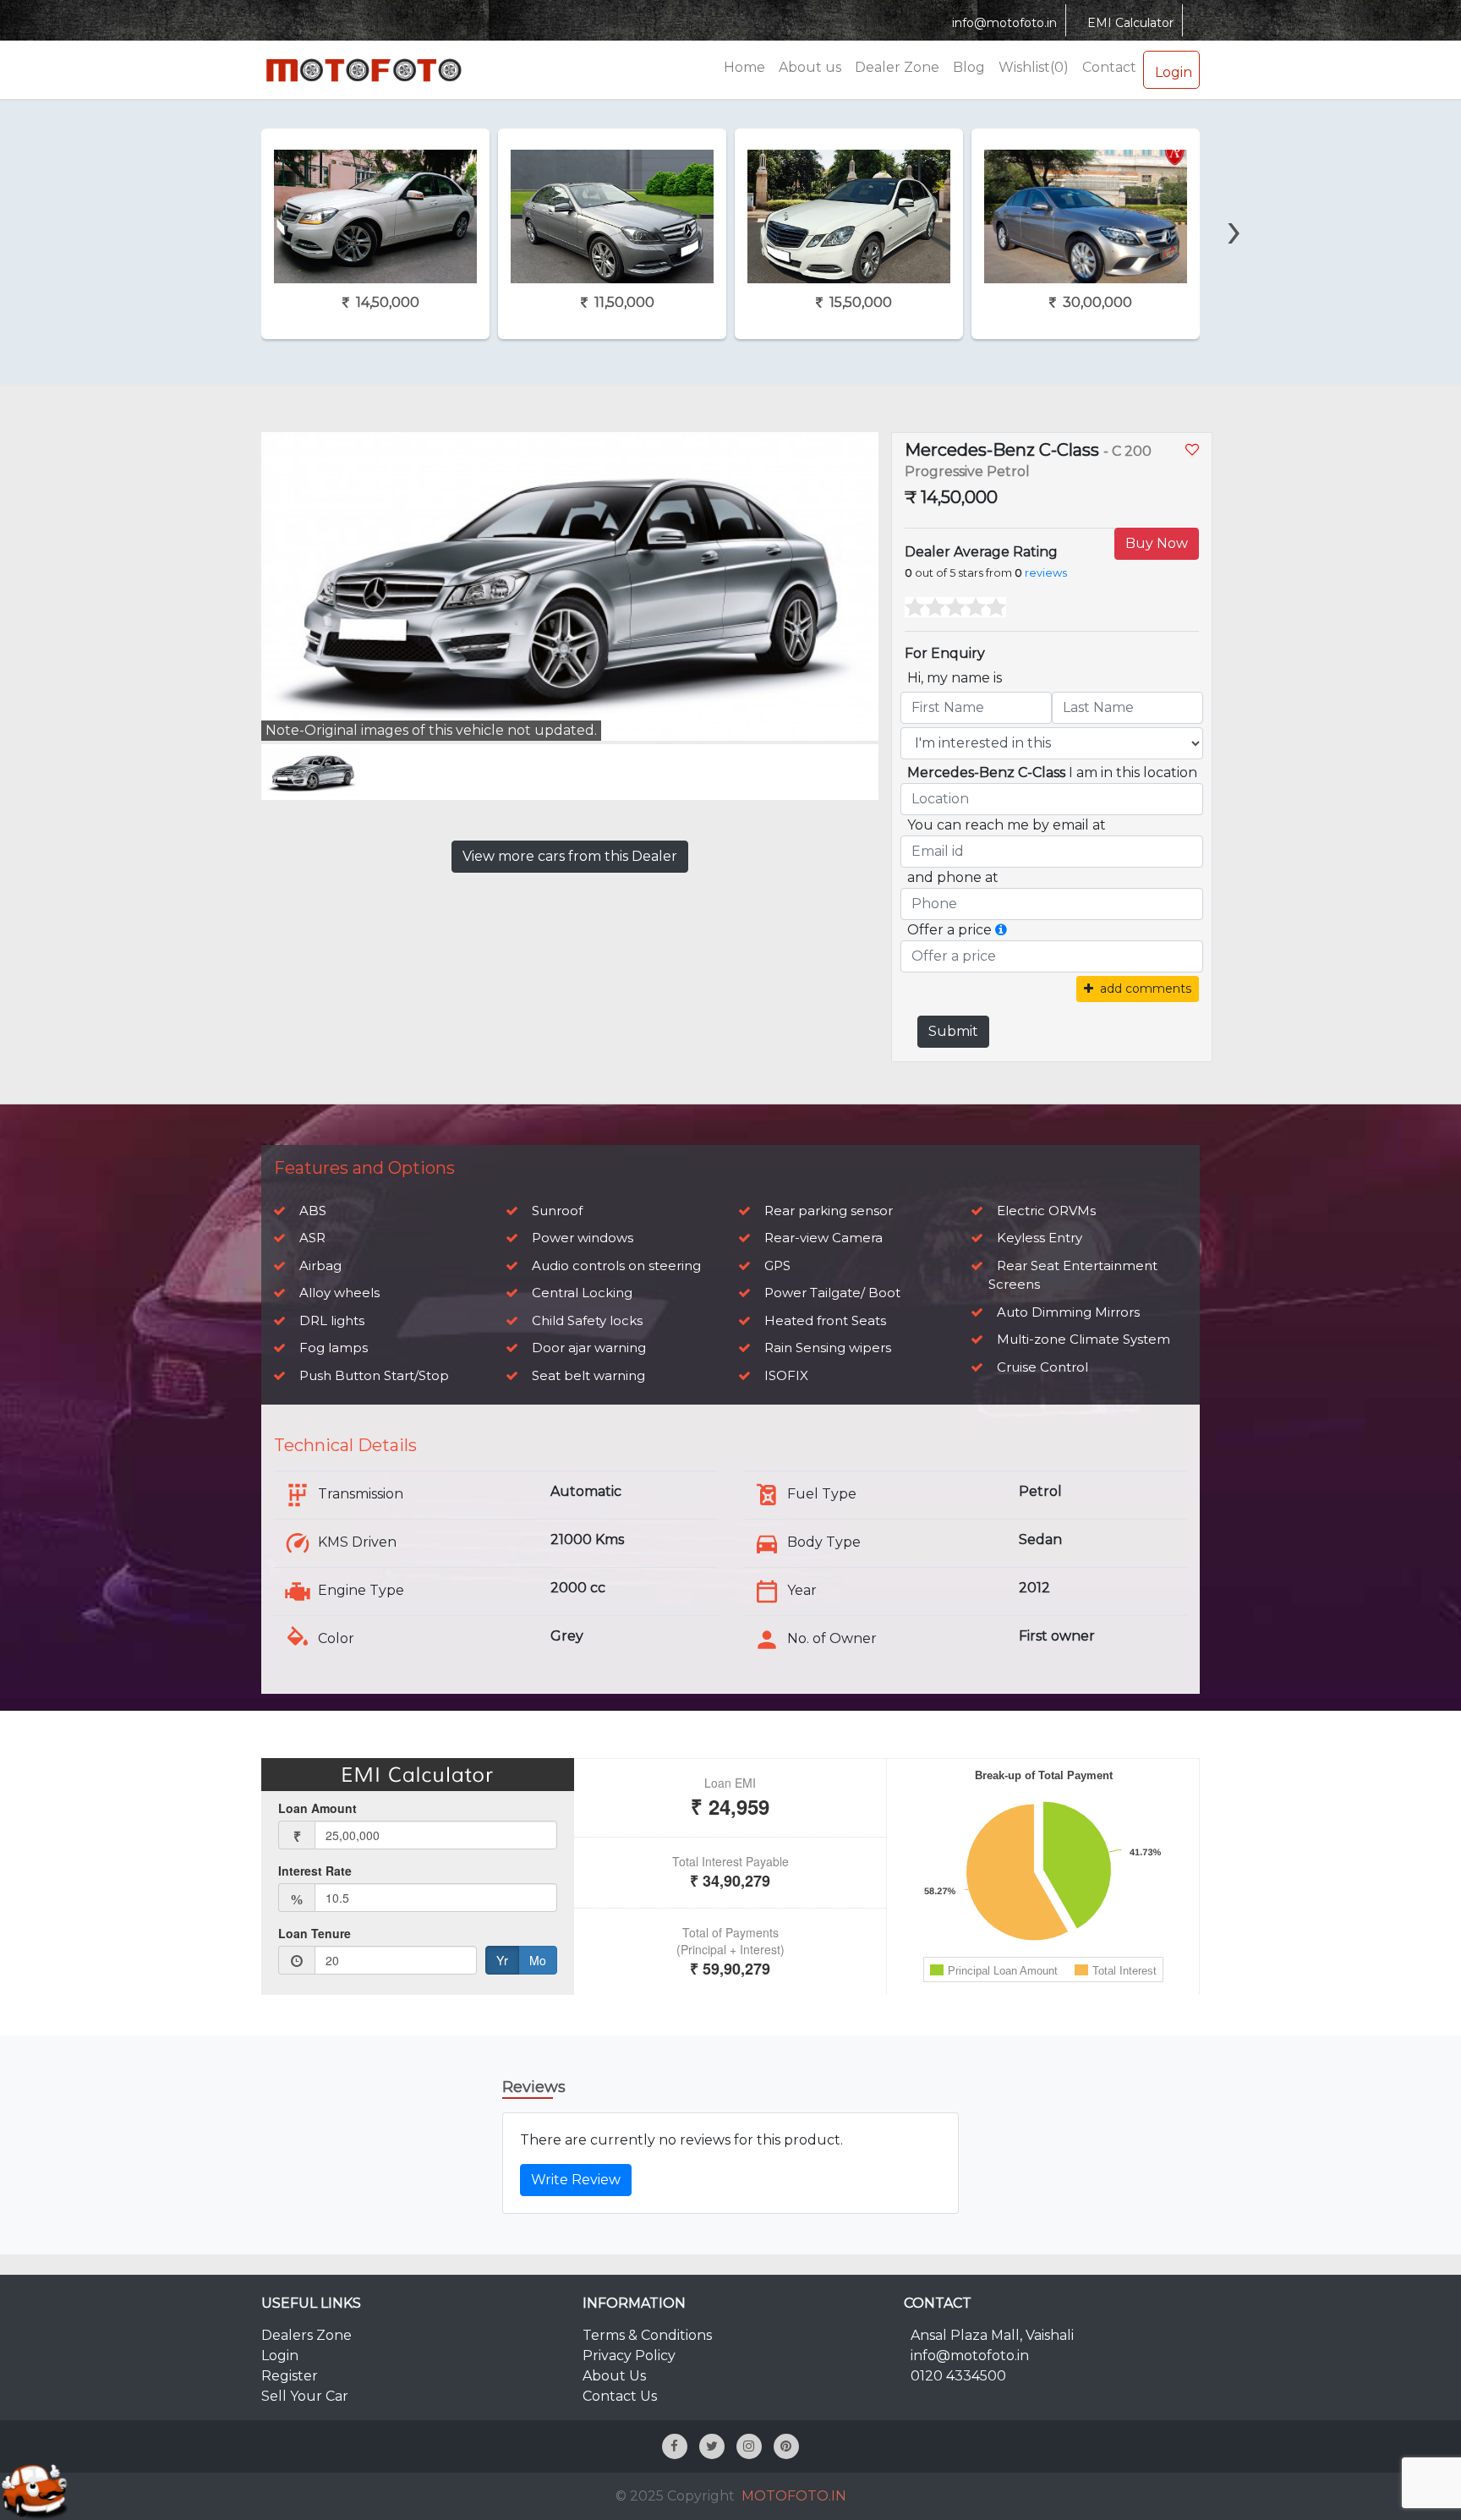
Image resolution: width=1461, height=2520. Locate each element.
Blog (969, 67)
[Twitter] (712, 2446)
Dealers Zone (306, 2335)
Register (290, 2376)
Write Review (576, 2180)
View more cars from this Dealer (570, 856)
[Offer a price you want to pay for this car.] (1001, 930)
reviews (1046, 573)
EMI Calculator (1130, 23)
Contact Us (620, 2396)
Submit (953, 1031)
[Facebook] (675, 2446)
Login (1174, 72)
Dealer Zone (897, 67)
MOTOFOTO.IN (794, 2496)
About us (810, 67)
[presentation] (223, 200)
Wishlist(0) (1034, 67)
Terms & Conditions (647, 2335)
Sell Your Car (305, 2396)
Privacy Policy (629, 2356)
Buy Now (1157, 543)
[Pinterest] (786, 2446)
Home (744, 67)
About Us (614, 2376)
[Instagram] (749, 2446)
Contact (1109, 67)
